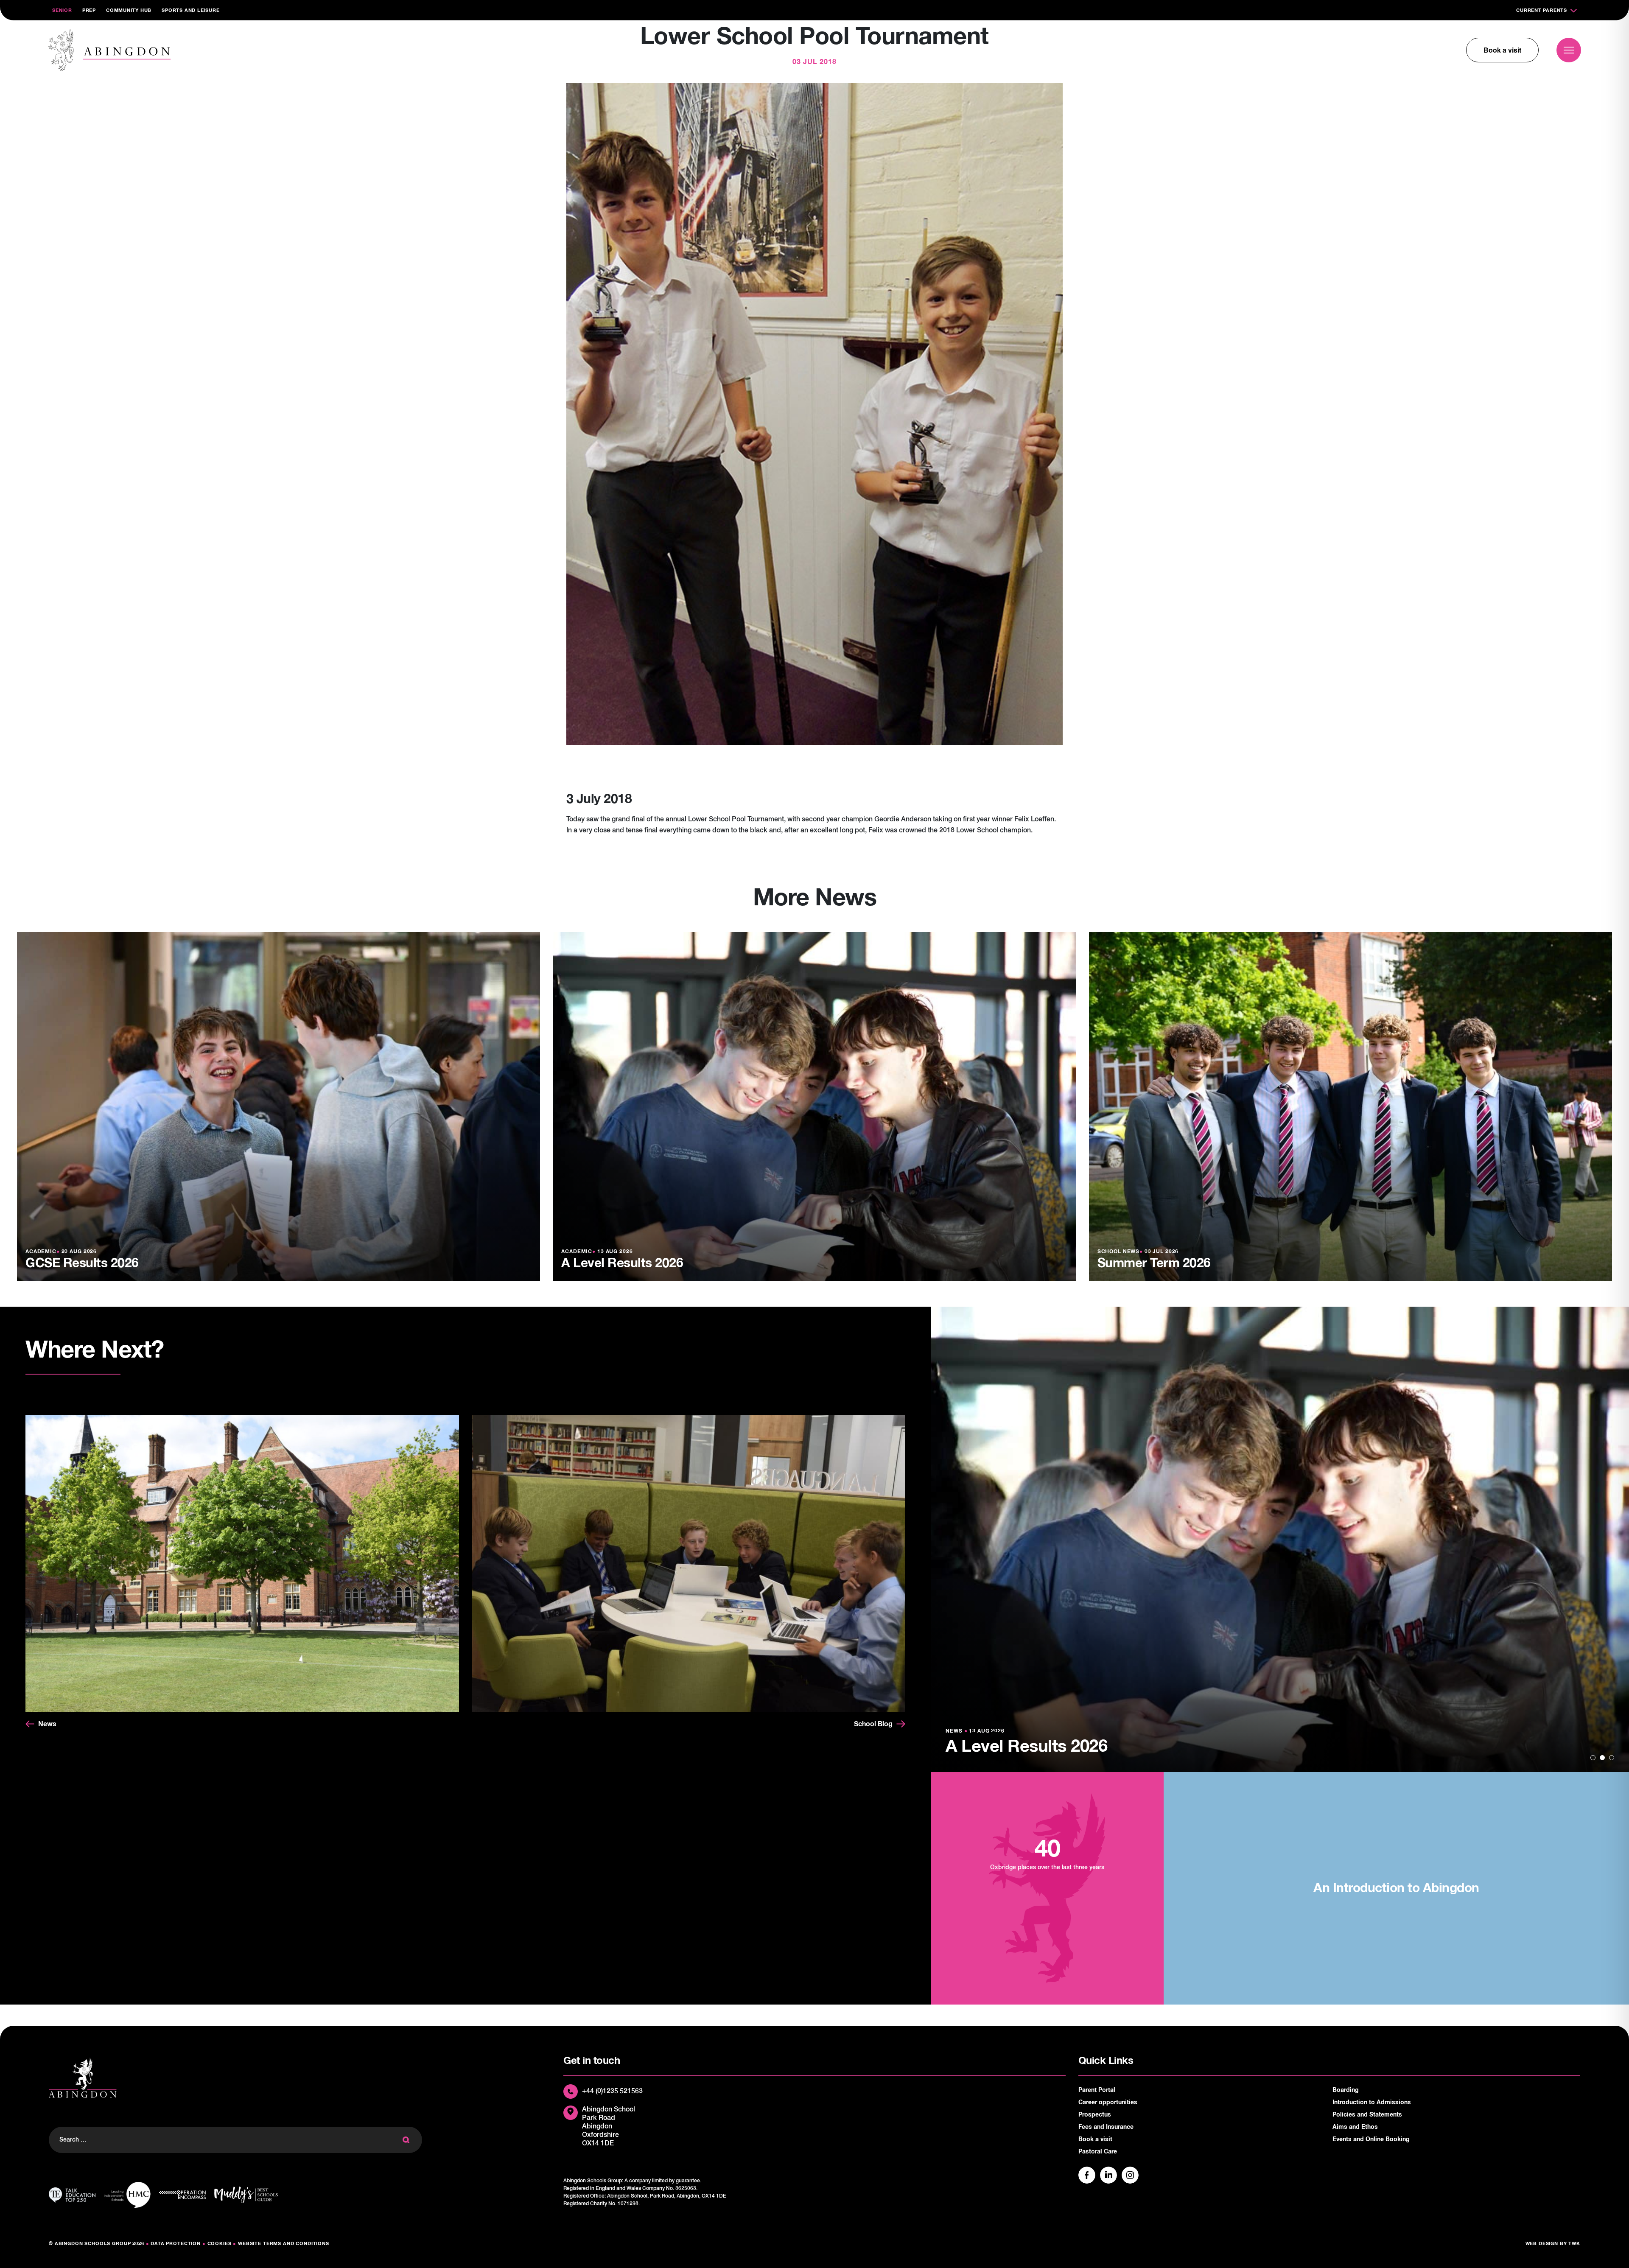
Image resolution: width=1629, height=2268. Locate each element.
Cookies (220, 2244)
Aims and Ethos (1355, 2127)
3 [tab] (1612, 1758)
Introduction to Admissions (1372, 2103)
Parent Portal (1097, 2090)
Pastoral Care (1098, 2152)
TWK (1574, 2244)
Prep (89, 10)
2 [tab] (1602, 1758)
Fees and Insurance (1106, 2127)
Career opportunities (1108, 2103)
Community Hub (129, 10)
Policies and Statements (1367, 2115)
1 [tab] (1593, 1758)
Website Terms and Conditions (284, 2244)
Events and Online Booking (1371, 2139)
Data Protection (176, 2244)
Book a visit (1502, 50)
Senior (62, 10)
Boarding (1346, 2090)
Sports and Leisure (190, 10)
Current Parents (1542, 10)
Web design (1542, 2244)
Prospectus (1095, 2115)
